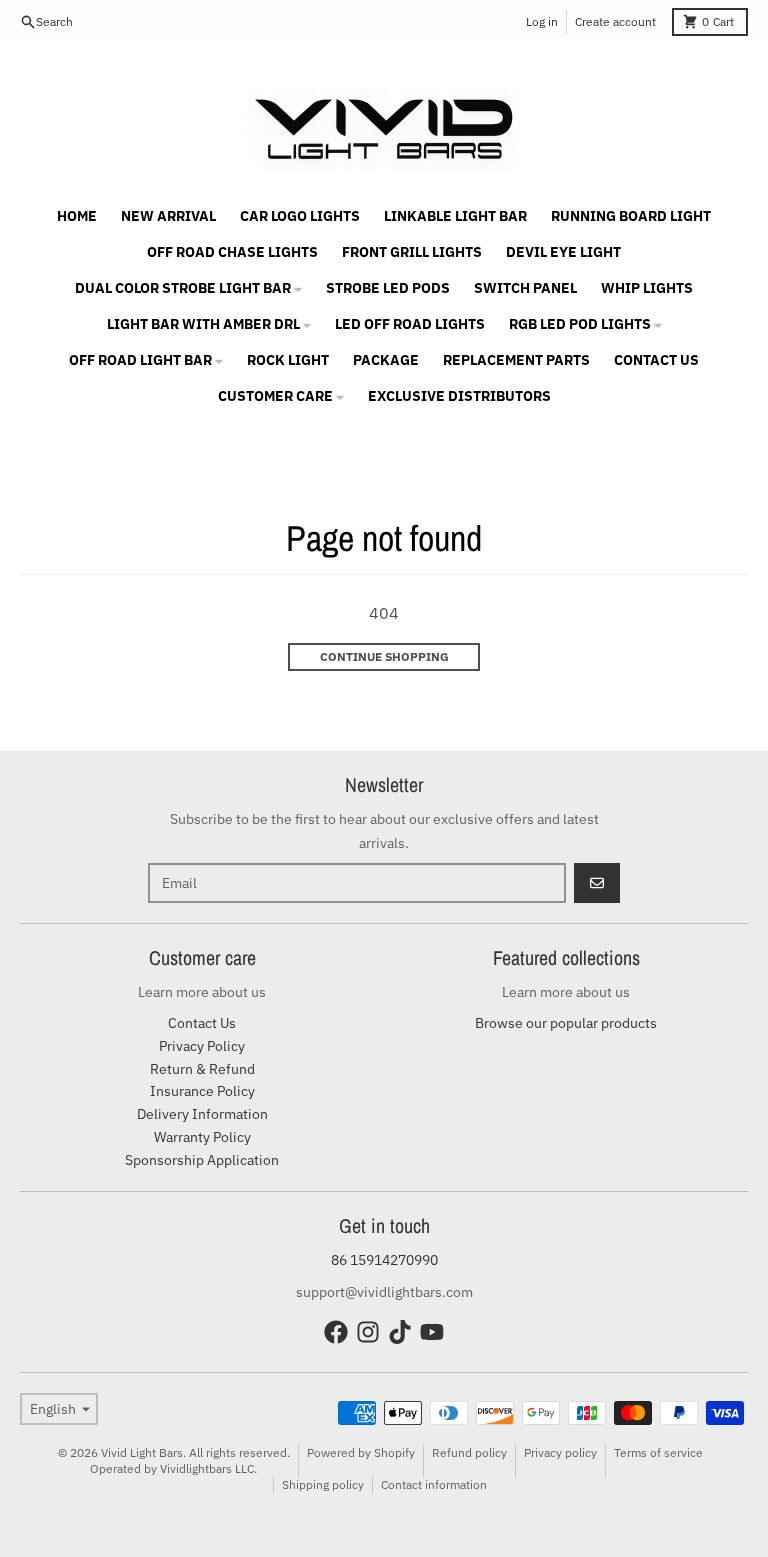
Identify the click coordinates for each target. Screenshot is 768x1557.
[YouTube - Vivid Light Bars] (432, 1332)
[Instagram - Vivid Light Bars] (368, 1332)
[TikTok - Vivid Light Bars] (400, 1332)
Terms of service (658, 1452)
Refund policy (469, 1452)
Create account (615, 21)
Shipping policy (323, 1484)
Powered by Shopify (361, 1452)
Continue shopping (384, 656)
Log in (542, 21)
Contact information (434, 1484)
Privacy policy (560, 1452)
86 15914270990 (384, 1260)
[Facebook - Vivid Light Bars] (336, 1332)
